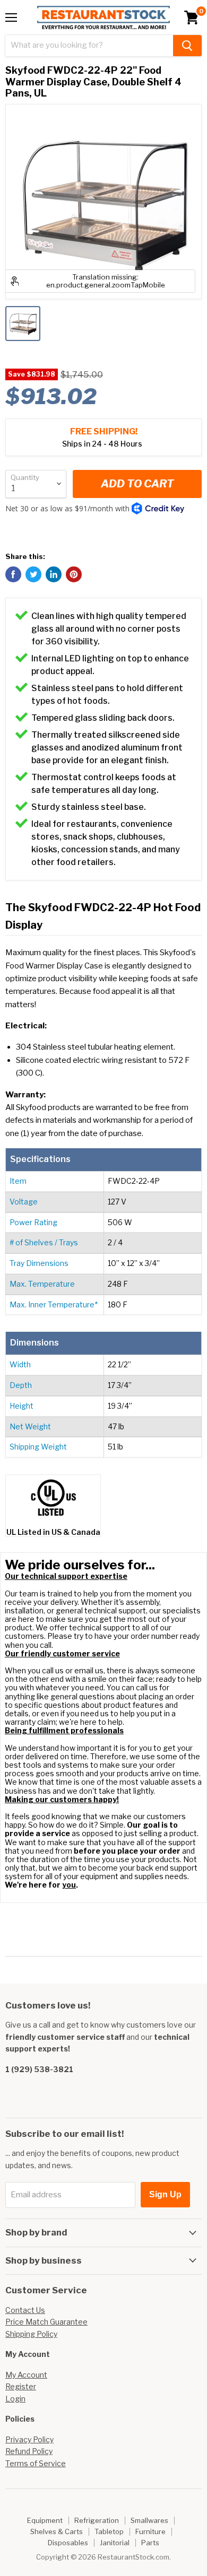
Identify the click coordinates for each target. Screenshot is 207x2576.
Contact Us (25, 2310)
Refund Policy (29, 2451)
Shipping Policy (31, 2334)
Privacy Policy (29, 2439)
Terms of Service (36, 2463)
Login (15, 2399)
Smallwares (149, 2520)
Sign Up (165, 2194)
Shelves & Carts (57, 2531)
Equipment (45, 2520)
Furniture (150, 2531)
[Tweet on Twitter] (33, 574)
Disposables (68, 2543)
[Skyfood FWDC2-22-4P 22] (23, 324)
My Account (26, 2375)
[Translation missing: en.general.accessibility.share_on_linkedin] (54, 574)
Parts (150, 2543)
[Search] (187, 46)
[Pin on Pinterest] (74, 574)
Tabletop (109, 2531)
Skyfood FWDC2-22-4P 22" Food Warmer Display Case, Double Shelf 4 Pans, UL (93, 82)
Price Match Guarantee (46, 2322)
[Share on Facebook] (13, 574)
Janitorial (115, 2543)
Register (21, 2386)
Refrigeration (97, 2520)
